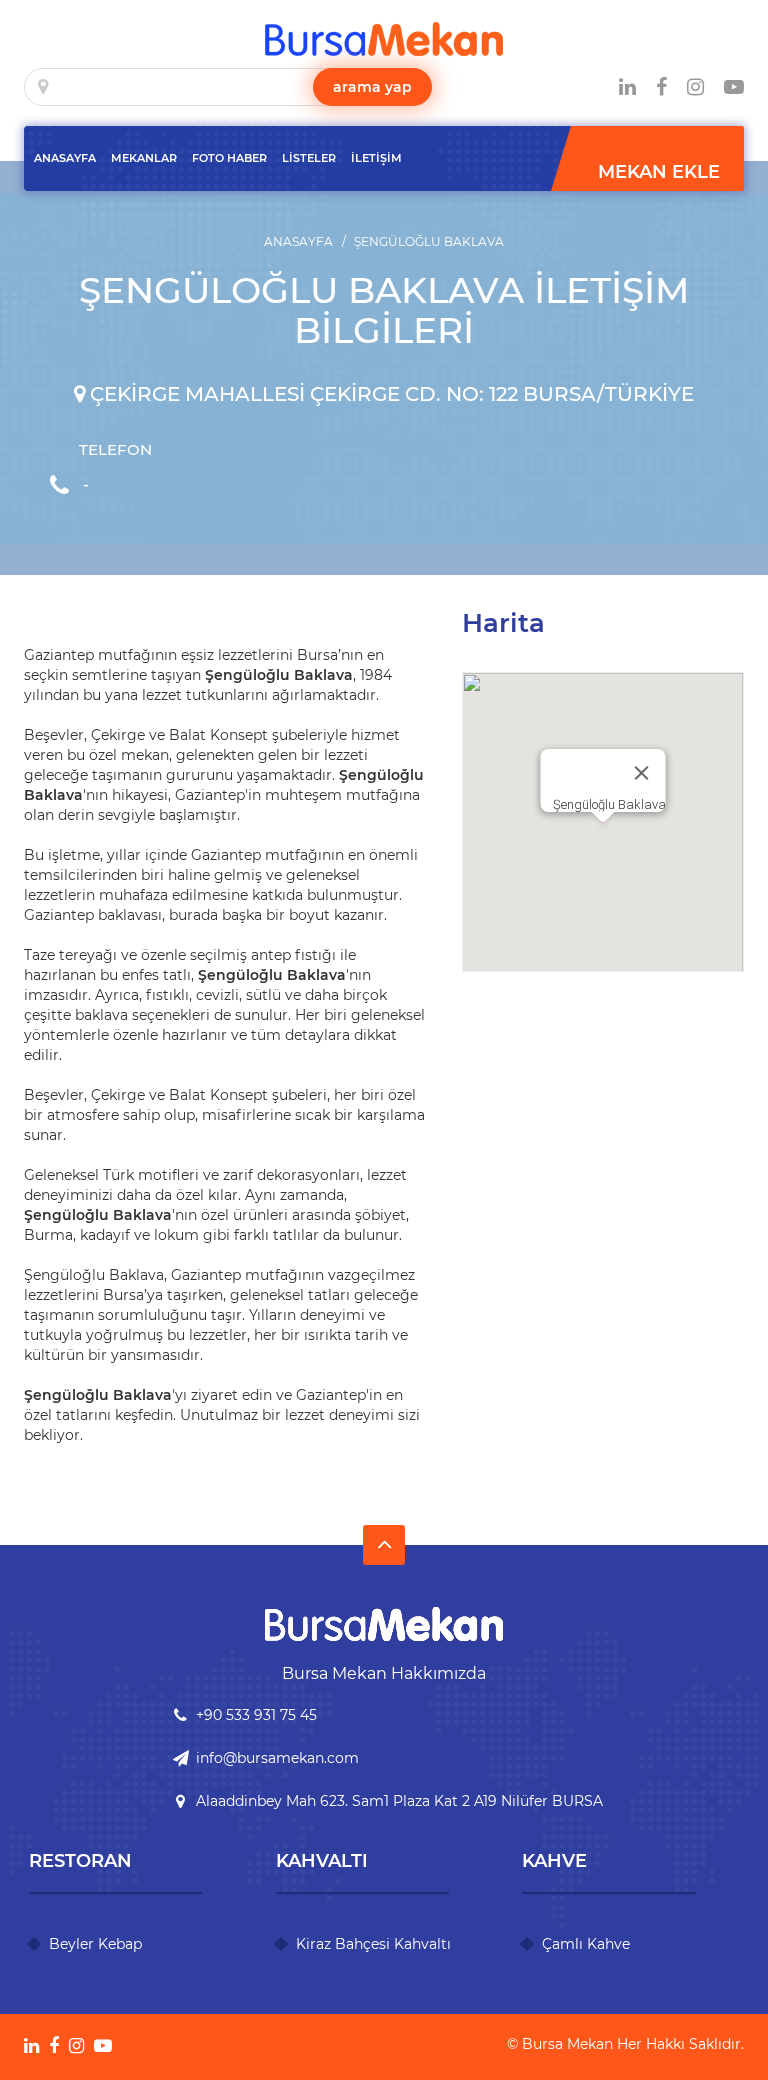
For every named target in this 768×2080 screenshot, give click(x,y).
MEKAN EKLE (659, 172)
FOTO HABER (229, 158)
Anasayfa (298, 241)
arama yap (372, 87)
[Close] (641, 773)
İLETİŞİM (376, 158)
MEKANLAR (144, 158)
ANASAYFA (65, 158)
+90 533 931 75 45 (256, 1715)
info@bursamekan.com (277, 1758)
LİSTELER (309, 158)
